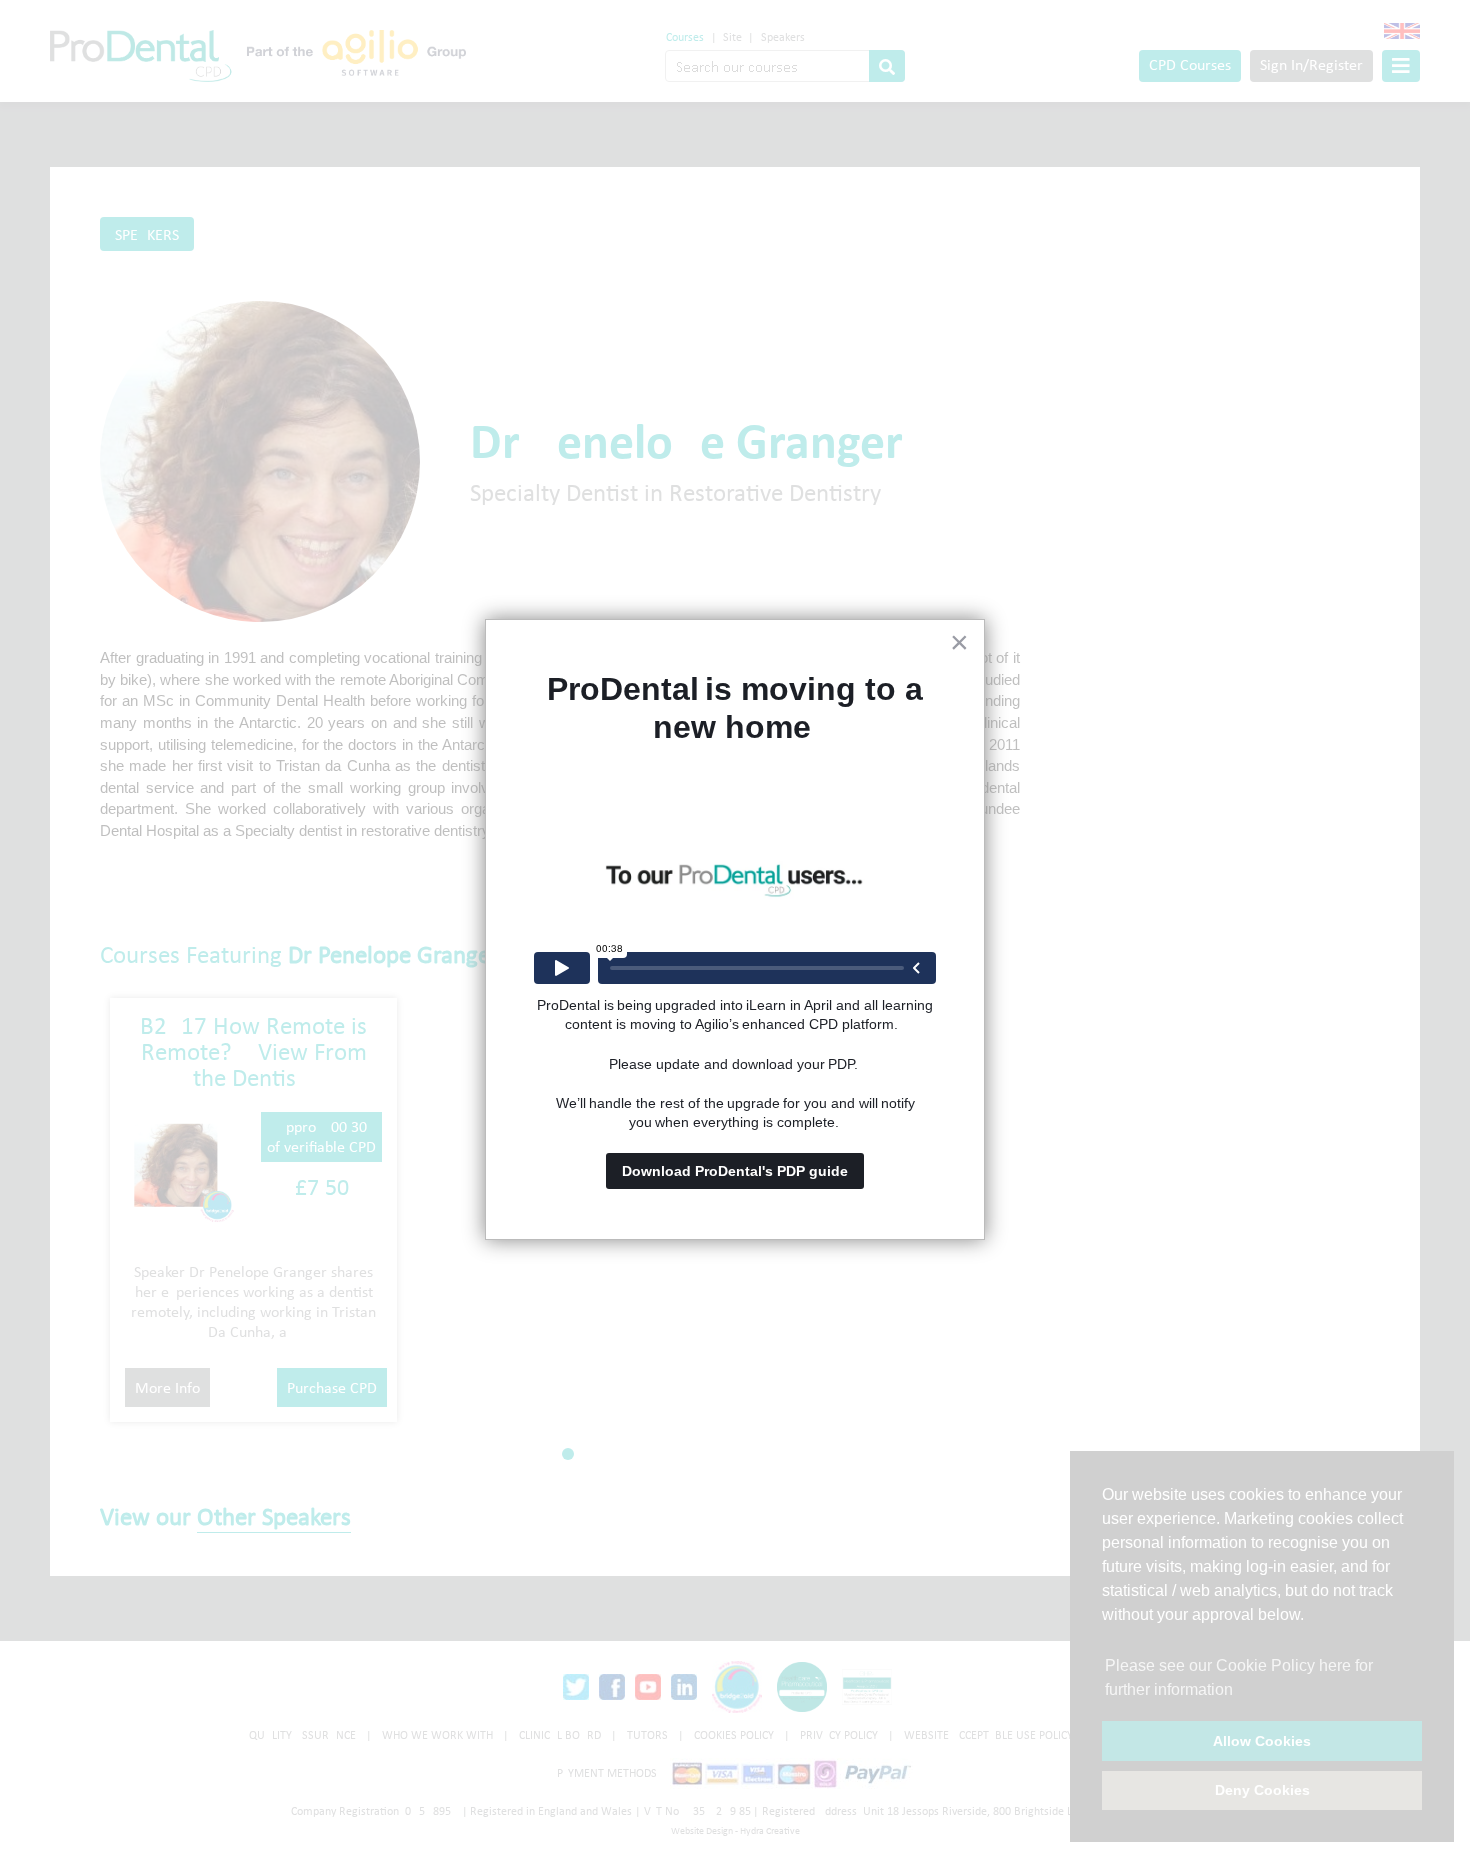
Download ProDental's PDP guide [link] (735, 1171)
